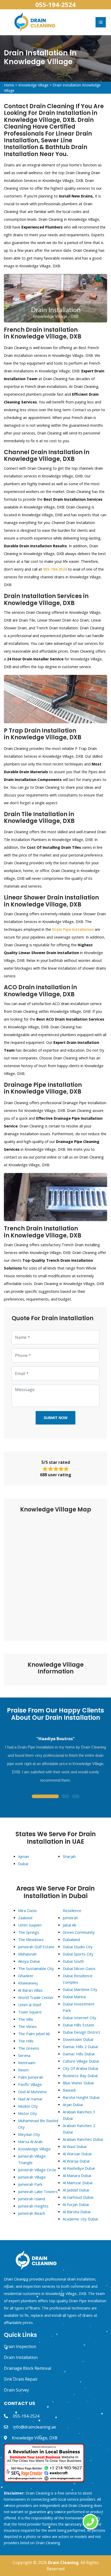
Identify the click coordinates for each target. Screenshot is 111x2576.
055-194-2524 (55, 5)
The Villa (25, 2019)
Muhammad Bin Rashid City (38, 2124)
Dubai (23, 1864)
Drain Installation (21, 2357)
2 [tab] (65, 1797)
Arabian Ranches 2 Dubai (79, 2129)
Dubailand (71, 1939)
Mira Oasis (27, 1910)
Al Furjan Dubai (76, 2204)
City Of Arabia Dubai (80, 2068)
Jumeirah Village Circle (37, 2170)
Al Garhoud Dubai (78, 2197)
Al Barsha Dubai (77, 2212)
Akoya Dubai (29, 1961)
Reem (23, 2070)
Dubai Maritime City (80, 1989)
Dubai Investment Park (79, 2007)
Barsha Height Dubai (81, 2097)
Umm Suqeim (30, 1925)
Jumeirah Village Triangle (32, 2159)
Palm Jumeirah (31, 2077)
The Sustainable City (36, 1968)
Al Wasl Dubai (75, 2146)
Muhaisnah (27, 1954)
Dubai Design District (81, 2032)
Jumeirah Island (31, 2199)
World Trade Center (36, 1997)
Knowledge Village (33, 85)
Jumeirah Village (32, 2177)
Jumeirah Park (30, 2184)
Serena (24, 2055)
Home (9, 85)
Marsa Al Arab (30, 2142)
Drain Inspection (20, 2346)
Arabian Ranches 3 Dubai (79, 2115)
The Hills (26, 2041)
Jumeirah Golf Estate (36, 1947)
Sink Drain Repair (21, 2379)
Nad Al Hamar (30, 2099)
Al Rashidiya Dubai (79, 2168)
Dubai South (73, 1961)
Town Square (30, 2012)
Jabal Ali (69, 1925)
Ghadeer (26, 1976)
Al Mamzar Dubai (78, 2183)
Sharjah (69, 1856)
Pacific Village (30, 2084)
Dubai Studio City (78, 1947)
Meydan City (29, 2134)
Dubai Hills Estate (78, 2025)
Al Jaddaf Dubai (76, 2190)
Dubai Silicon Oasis (79, 1968)
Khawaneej (28, 1983)
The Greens (29, 2048)
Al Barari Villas (30, 1990)
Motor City (27, 2113)
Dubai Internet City (80, 2018)
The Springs (29, 1932)
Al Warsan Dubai (77, 2154)
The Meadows (31, 1939)
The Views (27, 2026)
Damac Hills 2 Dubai (80, 2047)
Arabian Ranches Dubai (83, 2139)
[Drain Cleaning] (35, 22)
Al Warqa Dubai (76, 2161)
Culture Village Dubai (81, 2061)
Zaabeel (25, 1918)
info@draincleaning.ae (34, 2427)
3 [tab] (76, 1797)
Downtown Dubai (78, 2039)
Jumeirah (70, 1918)
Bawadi (69, 2090)
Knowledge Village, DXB (35, 2438)
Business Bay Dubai (80, 2076)
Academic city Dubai (80, 2219)
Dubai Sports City (78, 1954)
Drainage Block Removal (27, 2368)
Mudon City (28, 2106)
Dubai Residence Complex (78, 1979)
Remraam (27, 2063)
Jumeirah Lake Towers (38, 2191)
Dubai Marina (74, 1997)
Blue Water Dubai (78, 2083)
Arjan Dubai (73, 2105)
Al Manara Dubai (77, 2175)
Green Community (79, 1932)
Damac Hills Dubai (79, 2054)
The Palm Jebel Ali (34, 2034)
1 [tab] (45, 1797)
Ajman (23, 1856)
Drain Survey (16, 2390)
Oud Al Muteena (32, 2092)
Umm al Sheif (30, 2005)
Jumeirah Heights (33, 2206)
